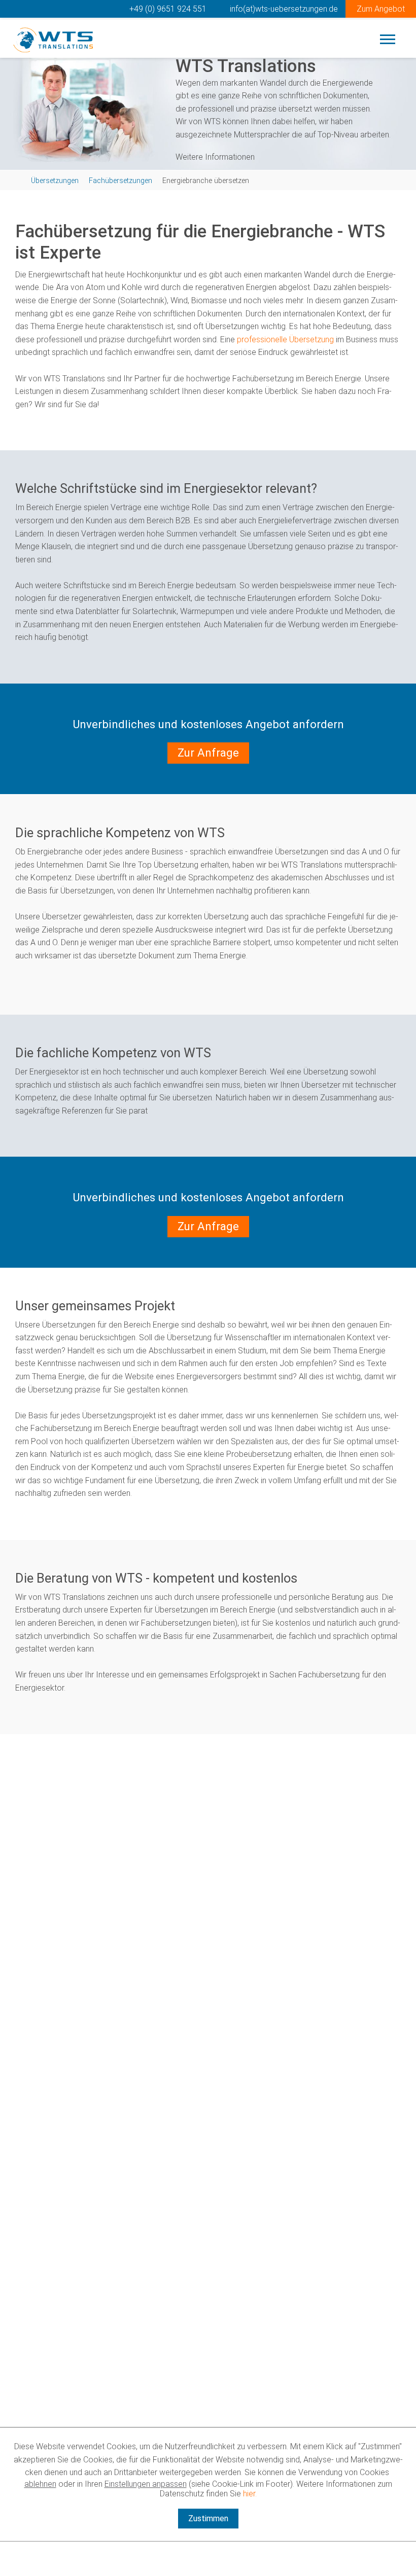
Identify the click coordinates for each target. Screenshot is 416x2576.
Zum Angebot (381, 9)
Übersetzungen (55, 181)
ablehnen (40, 2484)
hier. (250, 2494)
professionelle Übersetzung (285, 339)
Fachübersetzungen (120, 181)
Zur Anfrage (208, 753)
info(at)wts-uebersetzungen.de (283, 9)
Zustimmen (208, 2518)
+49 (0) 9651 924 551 (167, 9)
